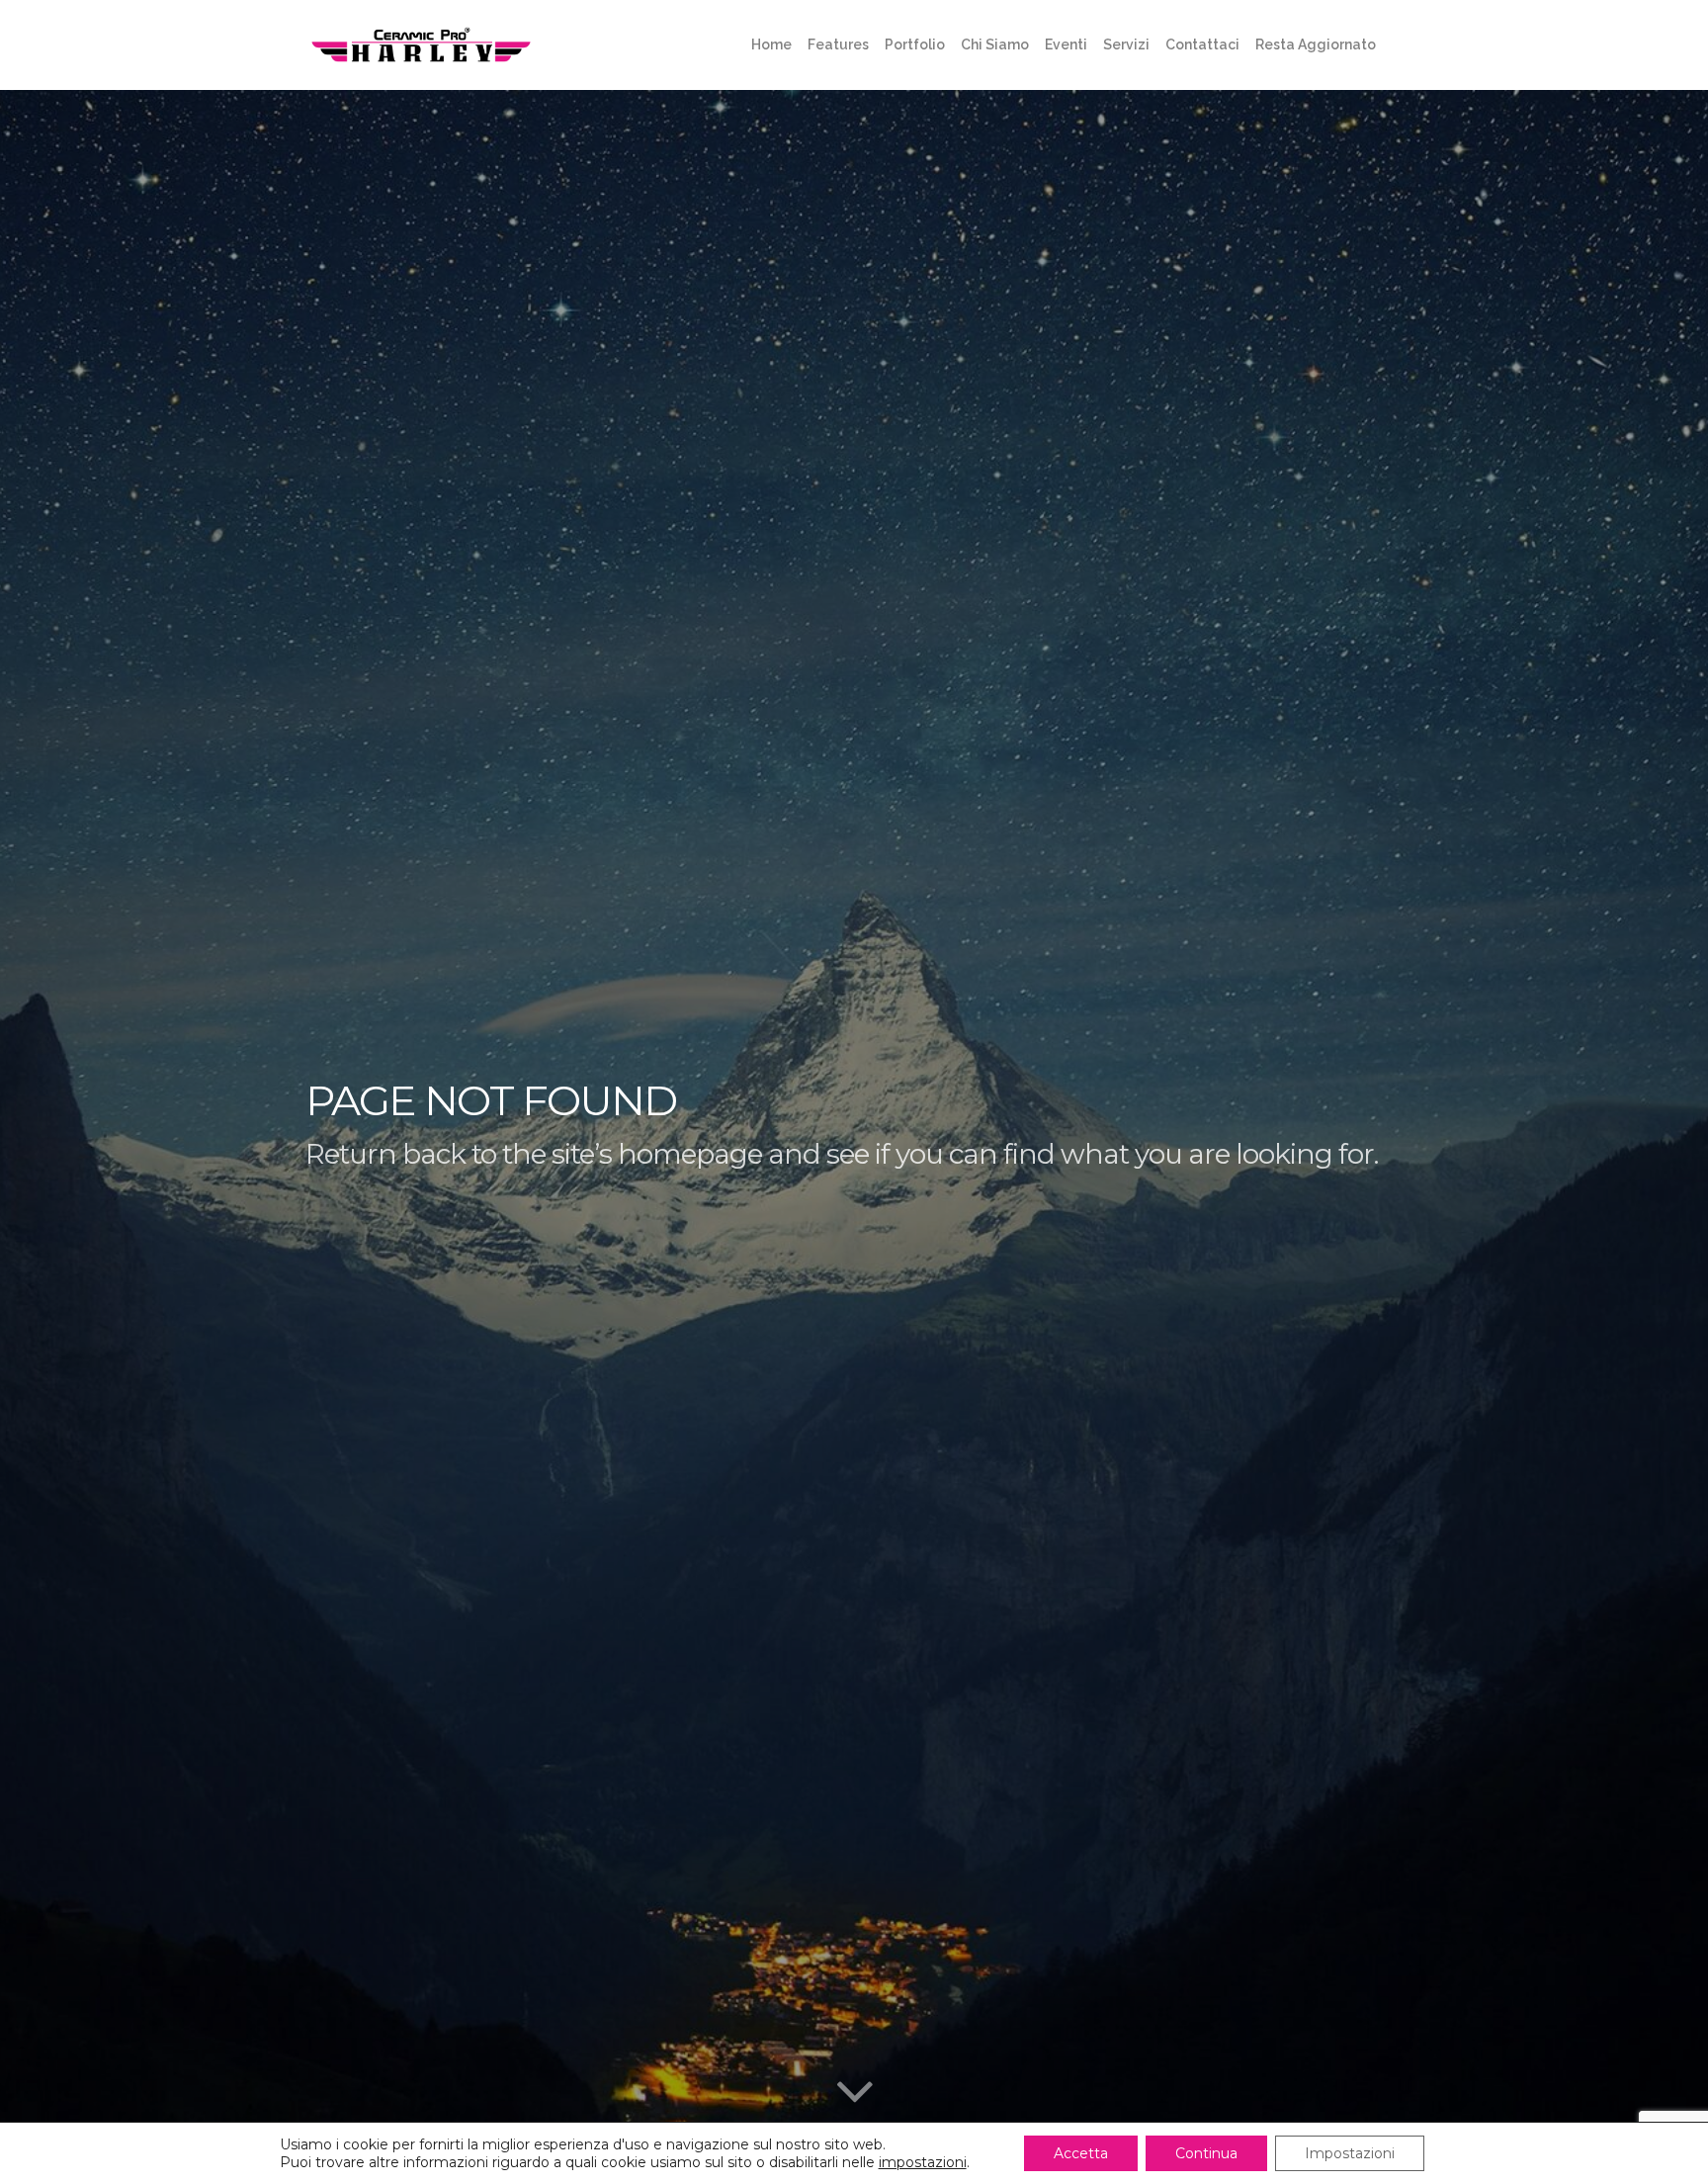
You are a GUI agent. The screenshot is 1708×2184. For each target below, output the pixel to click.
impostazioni (923, 2162)
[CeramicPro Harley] (421, 44)
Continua (1206, 2153)
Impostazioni (1350, 2153)
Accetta (1081, 2153)
